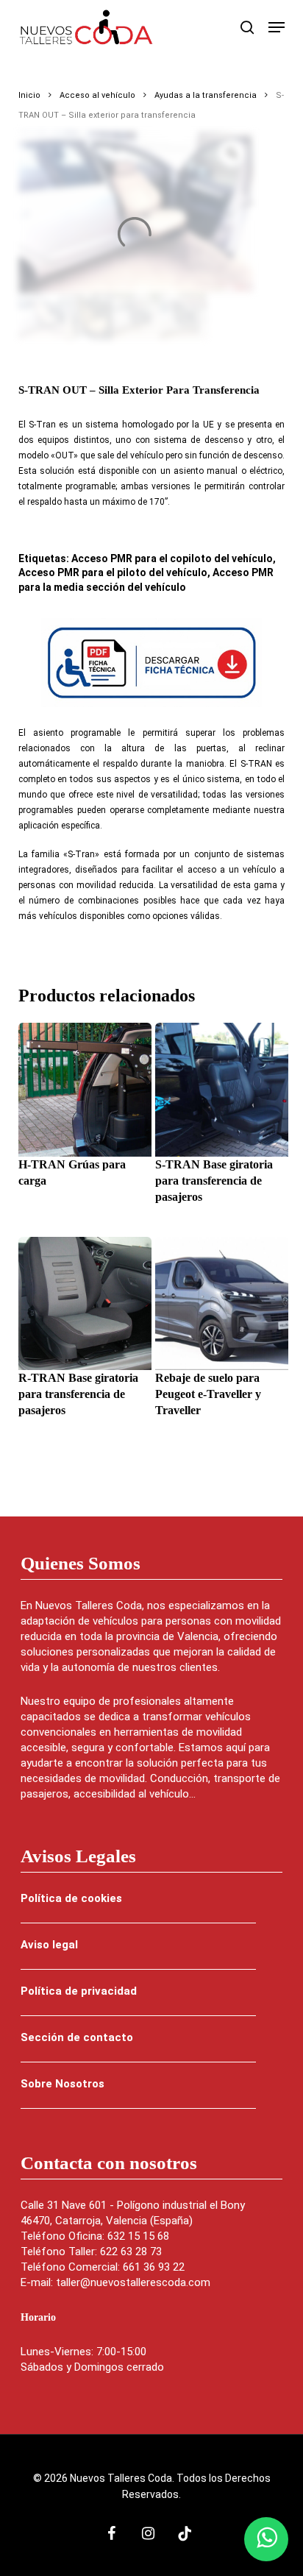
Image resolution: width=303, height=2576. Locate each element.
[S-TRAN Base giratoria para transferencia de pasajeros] (222, 1089)
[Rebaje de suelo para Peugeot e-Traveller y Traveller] (222, 1303)
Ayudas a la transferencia (206, 95)
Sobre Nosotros (63, 2084)
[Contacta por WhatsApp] (266, 2539)
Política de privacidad (79, 1991)
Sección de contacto (77, 2037)
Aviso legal (49, 1945)
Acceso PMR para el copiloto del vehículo (172, 558)
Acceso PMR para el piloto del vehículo (113, 572)
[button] (277, 27)
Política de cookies (71, 1898)
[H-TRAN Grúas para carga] (85, 1089)
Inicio (29, 95)
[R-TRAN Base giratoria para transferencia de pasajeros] (85, 1303)
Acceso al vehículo (97, 95)
